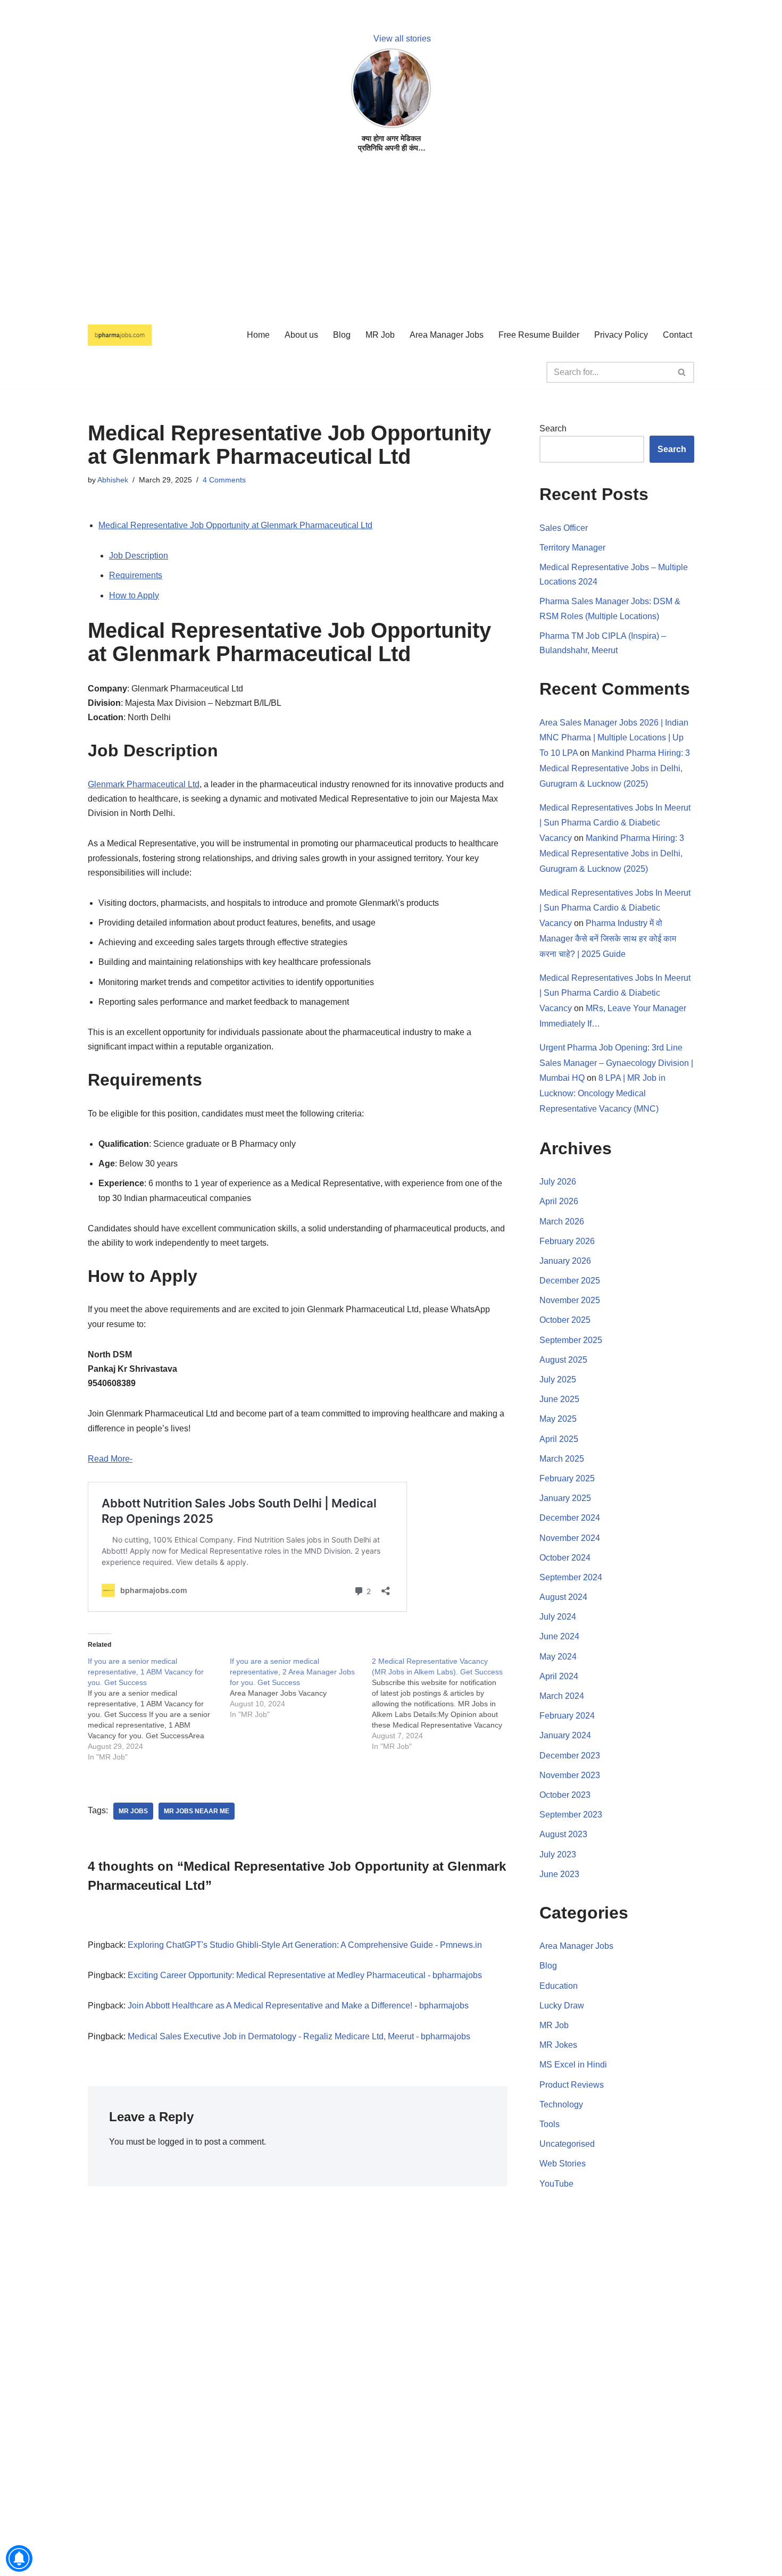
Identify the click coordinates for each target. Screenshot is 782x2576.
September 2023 (571, 1815)
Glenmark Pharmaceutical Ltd (144, 784)
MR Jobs (133, 1811)
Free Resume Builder (539, 335)
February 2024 (567, 1716)
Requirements (136, 575)
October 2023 (565, 1795)
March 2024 (562, 1696)
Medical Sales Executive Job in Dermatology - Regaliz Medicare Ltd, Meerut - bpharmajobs (299, 2036)
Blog (342, 335)
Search (553, 428)
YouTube (556, 2184)
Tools (550, 2124)
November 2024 (570, 1538)
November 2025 (570, 1300)
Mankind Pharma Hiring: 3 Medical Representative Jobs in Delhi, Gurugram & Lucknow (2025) (615, 768)
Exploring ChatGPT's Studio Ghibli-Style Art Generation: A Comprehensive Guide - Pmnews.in (305, 1945)
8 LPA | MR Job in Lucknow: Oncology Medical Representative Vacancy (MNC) (602, 1093)
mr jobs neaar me (197, 1811)
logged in (176, 2142)
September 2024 (571, 1577)
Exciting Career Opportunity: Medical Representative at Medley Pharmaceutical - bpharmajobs (305, 1975)
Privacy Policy (621, 335)
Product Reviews (572, 2085)
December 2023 (570, 1756)
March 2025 (562, 1459)
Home (258, 335)
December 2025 (570, 1281)
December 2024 (570, 1518)
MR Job (380, 335)
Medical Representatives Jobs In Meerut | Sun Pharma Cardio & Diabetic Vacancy (615, 823)
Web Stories (563, 2164)
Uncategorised (567, 2144)
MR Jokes (558, 2045)
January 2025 (565, 1498)
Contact (677, 335)
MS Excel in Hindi (573, 2065)
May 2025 (558, 1419)
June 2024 (559, 1636)
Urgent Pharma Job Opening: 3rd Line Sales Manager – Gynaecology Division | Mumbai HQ (616, 1063)
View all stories (402, 39)
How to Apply (134, 595)
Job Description (139, 556)
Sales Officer (564, 528)
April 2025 (559, 1439)
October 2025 (565, 1320)
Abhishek (113, 480)
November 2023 (570, 1775)
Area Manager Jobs (447, 335)
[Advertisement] (319, 240)
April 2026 (559, 1201)
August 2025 (563, 1360)
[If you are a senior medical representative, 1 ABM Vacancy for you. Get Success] (159, 1709)
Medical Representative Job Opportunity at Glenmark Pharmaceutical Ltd (235, 525)
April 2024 (559, 1676)
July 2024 (558, 1617)
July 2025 (558, 1379)
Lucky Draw (562, 2006)
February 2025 (567, 1478)
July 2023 (558, 1854)
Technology (561, 2104)
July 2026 (558, 1182)
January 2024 (565, 1735)
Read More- (110, 1459)
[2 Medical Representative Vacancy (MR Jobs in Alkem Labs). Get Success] (443, 1704)
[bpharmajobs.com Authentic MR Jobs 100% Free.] (120, 335)
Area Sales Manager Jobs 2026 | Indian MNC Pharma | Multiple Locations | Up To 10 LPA (614, 738)
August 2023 (563, 1834)
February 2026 (567, 1241)
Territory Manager (572, 548)
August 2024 (563, 1597)
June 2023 (559, 1874)
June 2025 (559, 1399)
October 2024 (565, 1558)
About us (301, 335)
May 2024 (558, 1657)
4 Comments (224, 480)
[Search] (682, 372)
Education (559, 1986)
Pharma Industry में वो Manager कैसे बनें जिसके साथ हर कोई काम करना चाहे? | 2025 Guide (608, 939)
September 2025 (571, 1340)
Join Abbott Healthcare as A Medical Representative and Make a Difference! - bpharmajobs (298, 2006)
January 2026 (565, 1261)
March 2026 (562, 1222)
